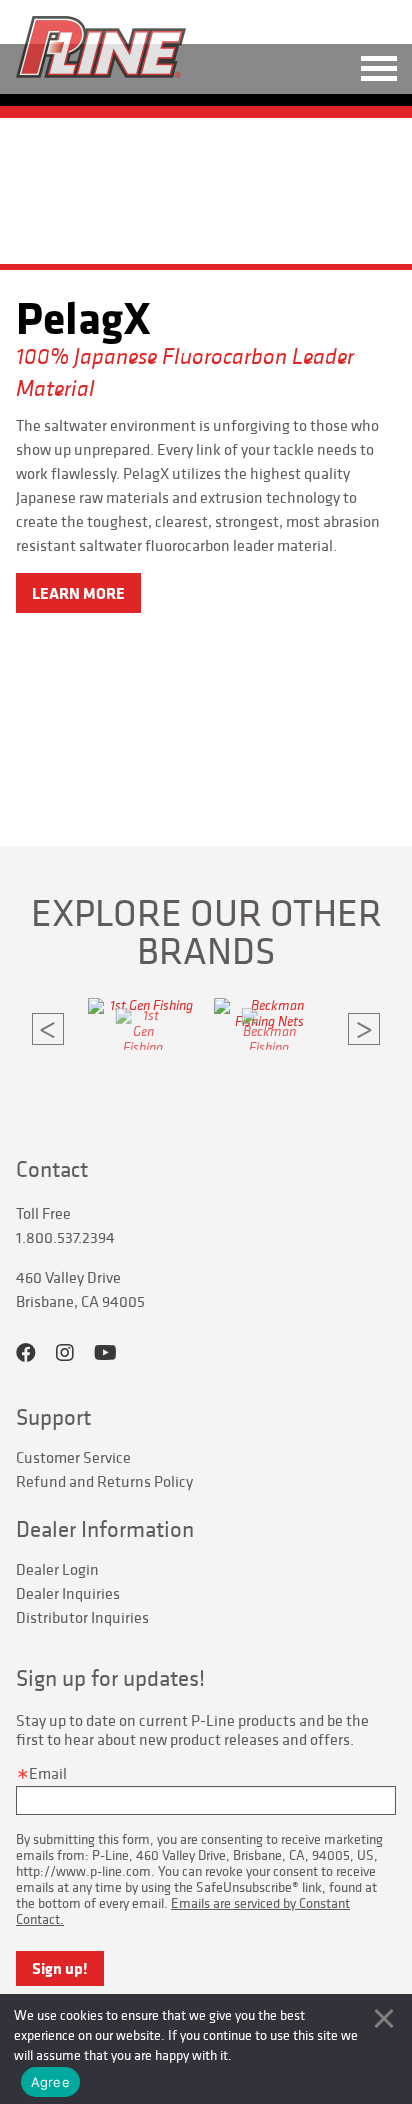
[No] (384, 2018)
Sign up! (60, 1968)
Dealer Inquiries (68, 1593)
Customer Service (73, 1457)
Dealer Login (57, 1569)
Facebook (26, 1353)
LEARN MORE (78, 593)
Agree (50, 2082)
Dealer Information (105, 1529)
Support (53, 1417)
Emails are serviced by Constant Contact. (183, 1911)
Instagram (65, 1353)
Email (48, 1773)
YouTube (105, 1353)
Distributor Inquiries (82, 1617)
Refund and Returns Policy (104, 1481)
